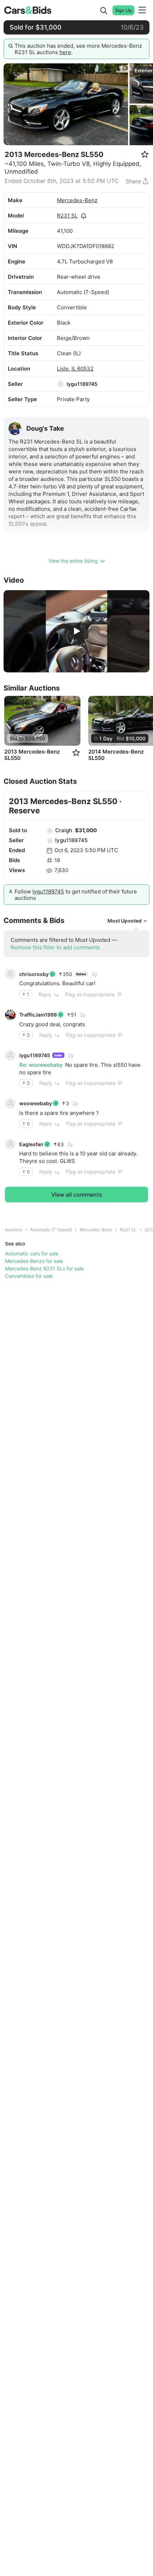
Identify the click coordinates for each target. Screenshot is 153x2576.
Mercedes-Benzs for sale (34, 1261)
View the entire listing (73, 561)
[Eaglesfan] (10, 1144)
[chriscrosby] (10, 974)
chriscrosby (34, 974)
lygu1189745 (82, 384)
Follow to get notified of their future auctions (76, 895)
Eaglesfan (31, 1144)
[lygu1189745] (60, 384)
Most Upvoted (125, 921)
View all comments (77, 1195)
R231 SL (67, 216)
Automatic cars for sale (32, 1253)
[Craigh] (50, 831)
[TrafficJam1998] (10, 1015)
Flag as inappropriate (90, 994)
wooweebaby (36, 1103)
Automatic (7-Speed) (51, 1230)
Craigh (64, 830)
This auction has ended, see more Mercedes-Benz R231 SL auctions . (78, 49)
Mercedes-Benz (77, 200)
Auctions (14, 1230)
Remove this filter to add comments (55, 947)
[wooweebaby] (10, 1103)
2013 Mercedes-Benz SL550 (32, 755)
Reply (45, 994)
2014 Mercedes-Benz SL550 (116, 755)
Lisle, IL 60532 (75, 369)
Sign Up (123, 10)
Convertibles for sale (29, 1276)
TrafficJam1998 (38, 1015)
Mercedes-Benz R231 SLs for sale (44, 1268)
